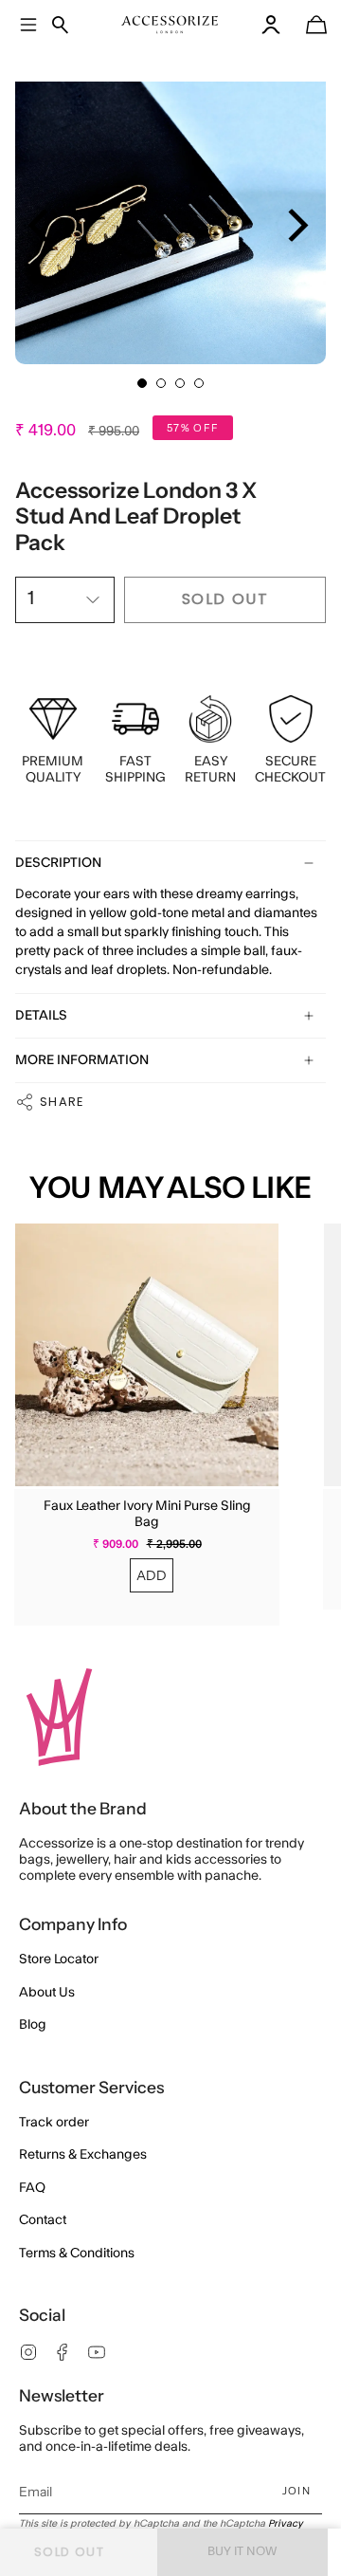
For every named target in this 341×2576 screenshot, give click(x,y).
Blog (33, 2025)
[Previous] (41, 225)
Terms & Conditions (77, 2254)
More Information (82, 1060)
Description (58, 863)
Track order (54, 2123)
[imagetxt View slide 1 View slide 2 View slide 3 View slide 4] (170, 209)
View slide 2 (161, 383)
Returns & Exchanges (83, 2155)
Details (41, 1016)
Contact (43, 2220)
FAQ (32, 2188)
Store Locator (59, 1960)
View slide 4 (199, 383)
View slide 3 (180, 383)
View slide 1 (142, 383)
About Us (47, 1993)
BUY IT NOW (242, 2551)
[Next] (295, 225)
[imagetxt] (170, 25)
